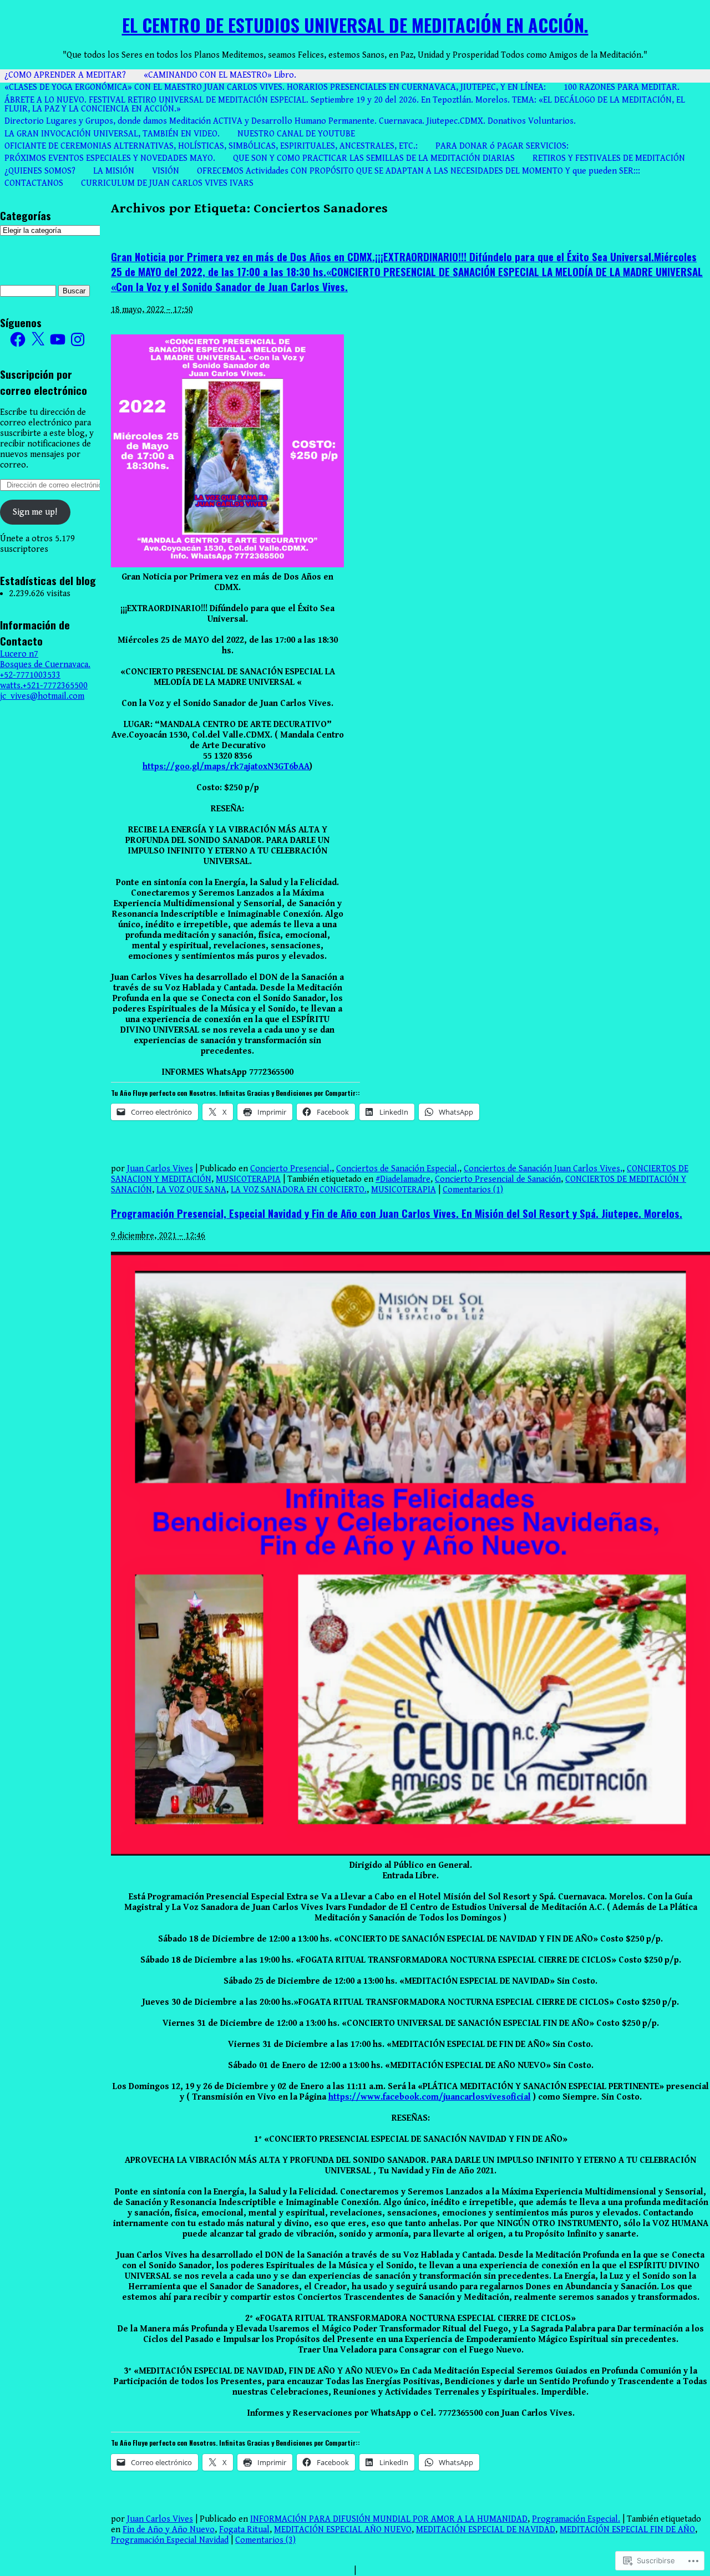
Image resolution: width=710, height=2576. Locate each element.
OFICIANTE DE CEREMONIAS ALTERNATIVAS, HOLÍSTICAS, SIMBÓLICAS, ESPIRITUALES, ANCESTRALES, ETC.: (211, 146)
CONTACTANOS (34, 183)
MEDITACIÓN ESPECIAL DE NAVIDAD (486, 2530)
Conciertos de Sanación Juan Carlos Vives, (543, 1169)
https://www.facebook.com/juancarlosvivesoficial (430, 2097)
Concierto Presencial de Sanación (498, 1179)
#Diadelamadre (403, 1179)
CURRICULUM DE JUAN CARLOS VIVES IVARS (167, 183)
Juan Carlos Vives (160, 1169)
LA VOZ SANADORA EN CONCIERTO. (299, 1190)
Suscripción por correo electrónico (44, 382)
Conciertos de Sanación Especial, (398, 1169)
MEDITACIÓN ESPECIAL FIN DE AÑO (627, 2530)
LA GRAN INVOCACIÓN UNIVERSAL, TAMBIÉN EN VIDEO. (112, 134)
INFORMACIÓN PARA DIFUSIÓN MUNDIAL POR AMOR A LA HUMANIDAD (389, 2519)
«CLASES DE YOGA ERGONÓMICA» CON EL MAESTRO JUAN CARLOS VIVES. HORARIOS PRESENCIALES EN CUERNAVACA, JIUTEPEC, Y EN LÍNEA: (275, 87)
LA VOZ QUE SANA (191, 1190)
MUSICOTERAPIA (248, 1179)
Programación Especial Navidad (170, 2540)
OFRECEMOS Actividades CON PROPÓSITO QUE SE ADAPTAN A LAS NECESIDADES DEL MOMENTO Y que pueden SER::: (419, 171)
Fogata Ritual (244, 2530)
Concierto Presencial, (291, 1169)
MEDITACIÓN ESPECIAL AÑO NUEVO (343, 2530)
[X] (38, 339)
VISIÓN (166, 171)
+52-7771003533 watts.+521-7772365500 (44, 680)
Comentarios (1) (473, 1190)
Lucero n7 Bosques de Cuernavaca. (45, 659)
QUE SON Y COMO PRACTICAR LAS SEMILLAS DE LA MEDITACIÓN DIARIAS (374, 158)
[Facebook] (18, 339)
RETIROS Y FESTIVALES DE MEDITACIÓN (609, 158)
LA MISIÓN (114, 171)
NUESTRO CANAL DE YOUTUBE (296, 134)
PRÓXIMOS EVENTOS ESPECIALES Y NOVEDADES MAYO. (110, 158)
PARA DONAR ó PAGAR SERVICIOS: (502, 146)
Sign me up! (35, 512)
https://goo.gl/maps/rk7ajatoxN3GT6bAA (226, 767)
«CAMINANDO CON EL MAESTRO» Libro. (220, 75)
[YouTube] (58, 339)
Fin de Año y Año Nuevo (169, 2530)
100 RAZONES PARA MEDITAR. (622, 87)
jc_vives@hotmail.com (42, 696)
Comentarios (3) (265, 2540)
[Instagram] (78, 339)
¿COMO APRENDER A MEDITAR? (65, 75)
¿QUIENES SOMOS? (40, 171)
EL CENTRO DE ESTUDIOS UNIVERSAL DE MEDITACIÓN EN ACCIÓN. (355, 25)
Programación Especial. (576, 2519)
